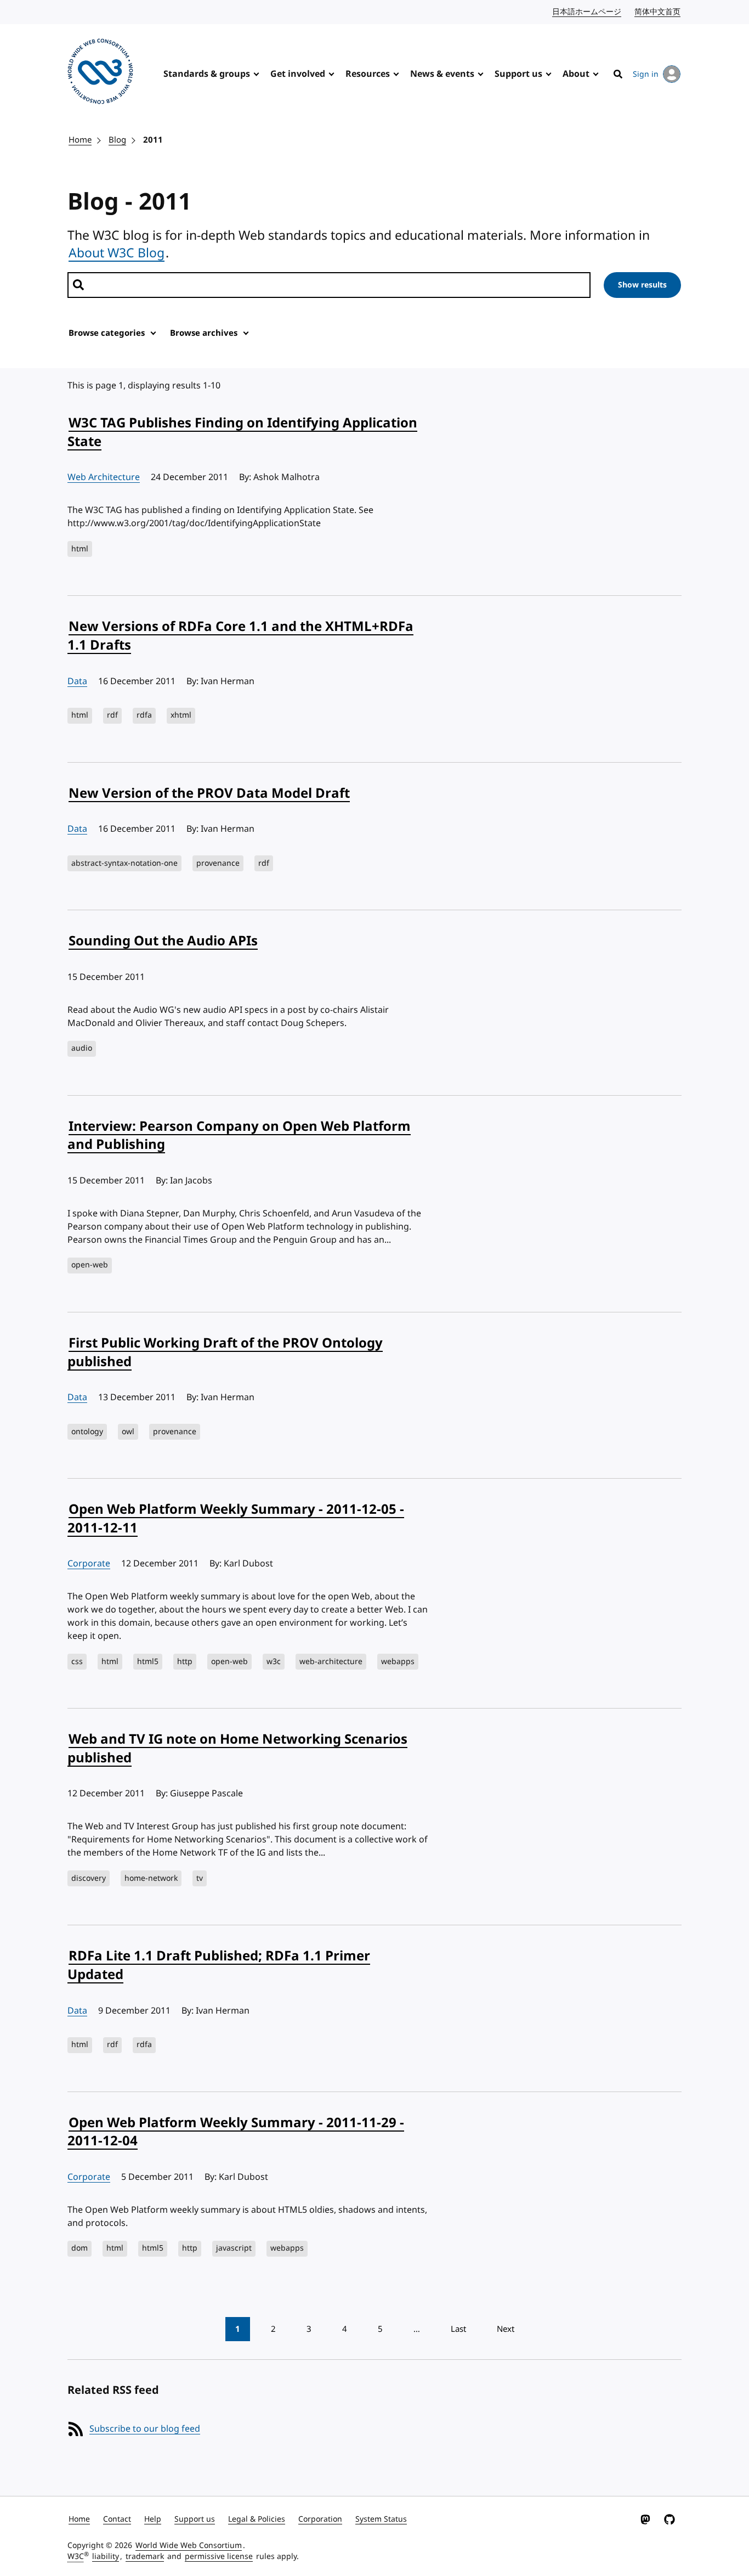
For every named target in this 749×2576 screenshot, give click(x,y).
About (576, 74)
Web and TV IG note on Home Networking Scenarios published (237, 1749)
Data (77, 681)
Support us (518, 74)
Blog (117, 140)
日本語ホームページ (587, 12)
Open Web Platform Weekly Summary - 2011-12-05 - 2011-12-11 (236, 1519)
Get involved (298, 74)
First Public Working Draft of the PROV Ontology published (225, 1352)
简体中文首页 (658, 12)
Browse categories (107, 333)
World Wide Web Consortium (189, 2546)
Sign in (646, 74)
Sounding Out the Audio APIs (163, 941)
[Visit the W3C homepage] (100, 73)
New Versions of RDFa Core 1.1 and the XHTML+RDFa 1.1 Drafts (240, 636)
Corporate (89, 1564)
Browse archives (204, 333)
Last (458, 2329)
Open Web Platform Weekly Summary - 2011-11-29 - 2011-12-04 (236, 2132)
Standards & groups (207, 74)
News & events (442, 74)
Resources (368, 74)
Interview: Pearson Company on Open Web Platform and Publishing (239, 1136)
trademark (145, 2557)
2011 (153, 140)
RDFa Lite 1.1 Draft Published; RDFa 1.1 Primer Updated (219, 1965)
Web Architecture (104, 477)
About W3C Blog (117, 253)
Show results (642, 285)
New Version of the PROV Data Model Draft (209, 793)
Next (506, 2329)
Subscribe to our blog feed (145, 2429)
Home (80, 140)
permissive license (219, 2557)
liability (106, 2557)
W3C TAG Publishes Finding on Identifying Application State (242, 432)
